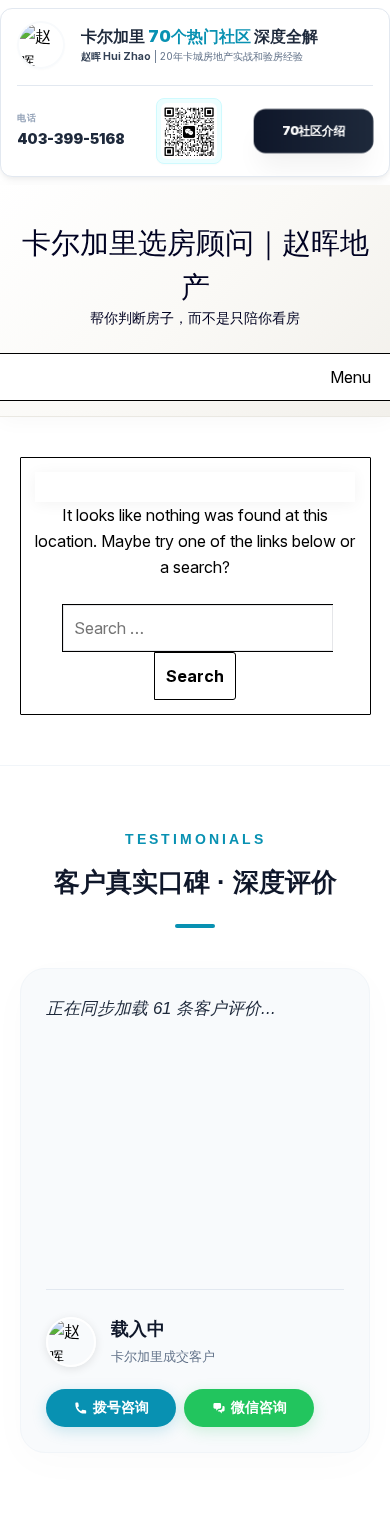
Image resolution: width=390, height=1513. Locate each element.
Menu (350, 377)
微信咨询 (259, 1407)
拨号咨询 (121, 1407)
